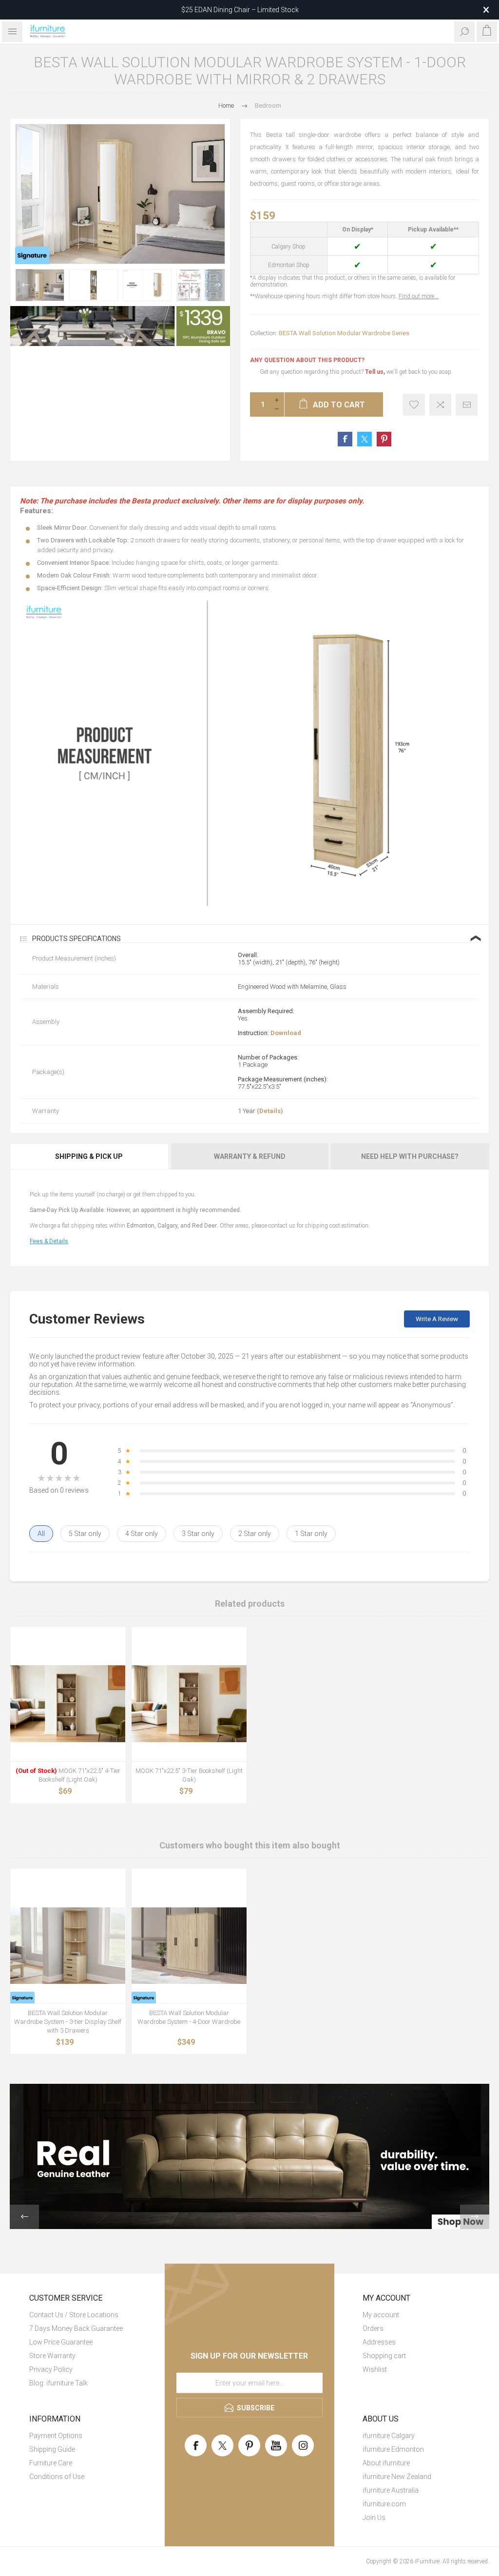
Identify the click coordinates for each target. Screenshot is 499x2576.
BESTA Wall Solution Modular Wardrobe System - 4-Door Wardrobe (189, 2017)
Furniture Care (51, 2463)
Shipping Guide (52, 2449)
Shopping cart (384, 2356)
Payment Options (56, 2436)
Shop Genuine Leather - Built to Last (240, 10)
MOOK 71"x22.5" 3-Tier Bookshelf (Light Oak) (189, 1775)
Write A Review (437, 1319)
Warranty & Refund (250, 1156)
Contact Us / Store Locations (74, 2315)
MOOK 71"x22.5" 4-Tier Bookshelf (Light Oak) (68, 1775)
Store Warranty (52, 2356)
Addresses (379, 2342)
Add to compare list (440, 405)
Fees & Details (49, 1241)
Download (286, 1033)
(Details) (270, 1111)
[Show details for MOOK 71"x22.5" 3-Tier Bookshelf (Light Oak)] (189, 1704)
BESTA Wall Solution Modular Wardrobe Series (344, 333)
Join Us (374, 2518)
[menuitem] (83, 2315)
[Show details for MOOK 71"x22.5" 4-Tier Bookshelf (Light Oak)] (68, 1704)
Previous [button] (24, 285)
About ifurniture (386, 2463)
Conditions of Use (57, 2477)
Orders (373, 2328)
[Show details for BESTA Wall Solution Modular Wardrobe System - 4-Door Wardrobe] (189, 1946)
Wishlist (375, 2369)
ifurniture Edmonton (393, 2449)
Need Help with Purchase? (410, 1156)
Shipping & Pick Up (89, 1156)
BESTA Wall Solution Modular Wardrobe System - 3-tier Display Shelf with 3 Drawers (68, 2022)
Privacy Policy (51, 2369)
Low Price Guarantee (61, 2342)
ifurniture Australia (391, 2490)
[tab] (90, 1156)
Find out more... (419, 296)
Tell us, (375, 372)
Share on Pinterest (384, 439)
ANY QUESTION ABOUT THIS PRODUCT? (307, 360)
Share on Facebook (345, 439)
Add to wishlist (414, 405)
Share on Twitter (365, 439)
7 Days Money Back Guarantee (76, 2328)
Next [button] (216, 285)
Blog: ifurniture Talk (58, 2383)
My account (381, 2315)
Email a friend (467, 405)
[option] (40, 285)
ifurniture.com (384, 2504)
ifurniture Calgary (389, 2436)
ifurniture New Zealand (397, 2477)
